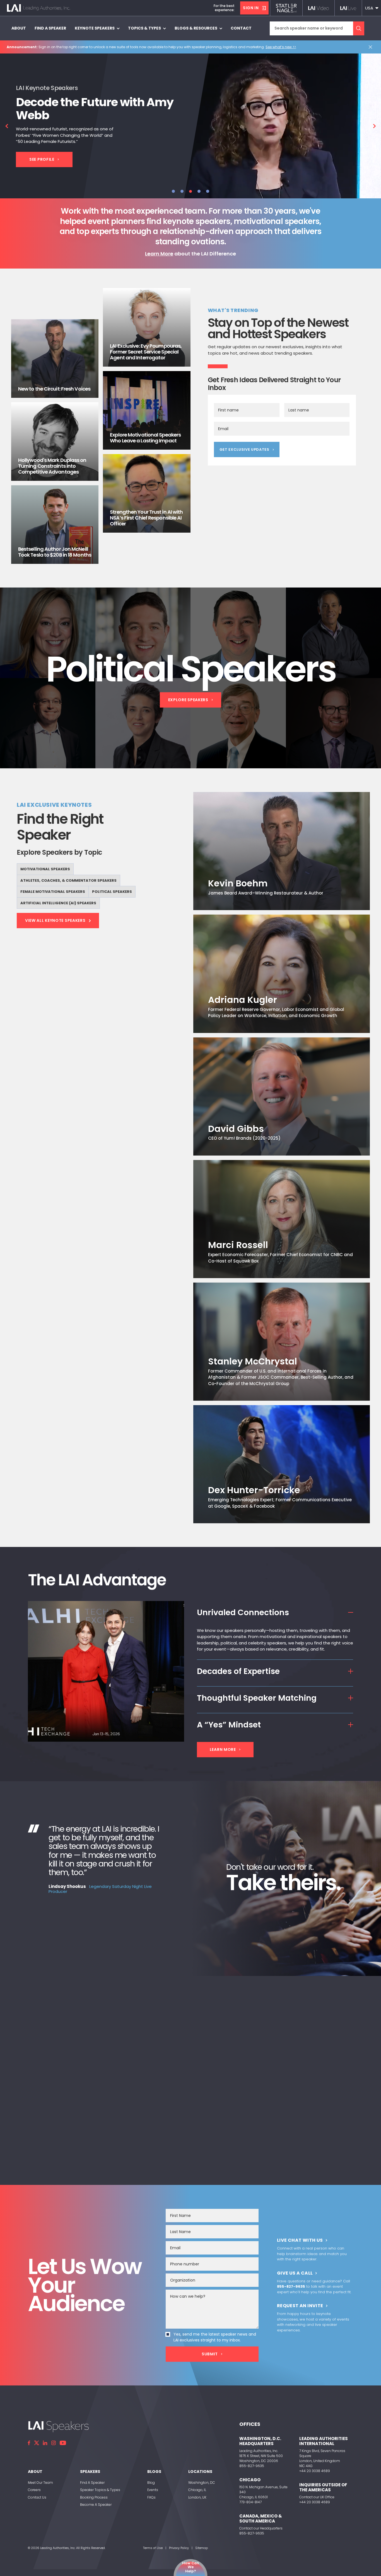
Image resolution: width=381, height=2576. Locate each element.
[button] (372, 8)
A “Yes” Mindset (229, 1725)
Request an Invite (300, 2306)
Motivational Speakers (45, 869)
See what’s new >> (281, 47)
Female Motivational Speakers (53, 892)
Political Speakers (112, 892)
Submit (210, 2354)
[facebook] (29, 2443)
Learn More (159, 254)
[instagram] (54, 2443)
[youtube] (63, 2443)
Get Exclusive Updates (244, 449)
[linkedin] (45, 2443)
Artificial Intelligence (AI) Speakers (58, 903)
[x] (37, 2443)
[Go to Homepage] (38, 8)
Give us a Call (295, 2273)
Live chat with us (300, 2240)
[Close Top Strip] (372, 47)
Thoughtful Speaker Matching (257, 1698)
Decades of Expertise (238, 1671)
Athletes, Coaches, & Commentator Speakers (68, 880)
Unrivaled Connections (243, 1612)
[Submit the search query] (359, 28)
